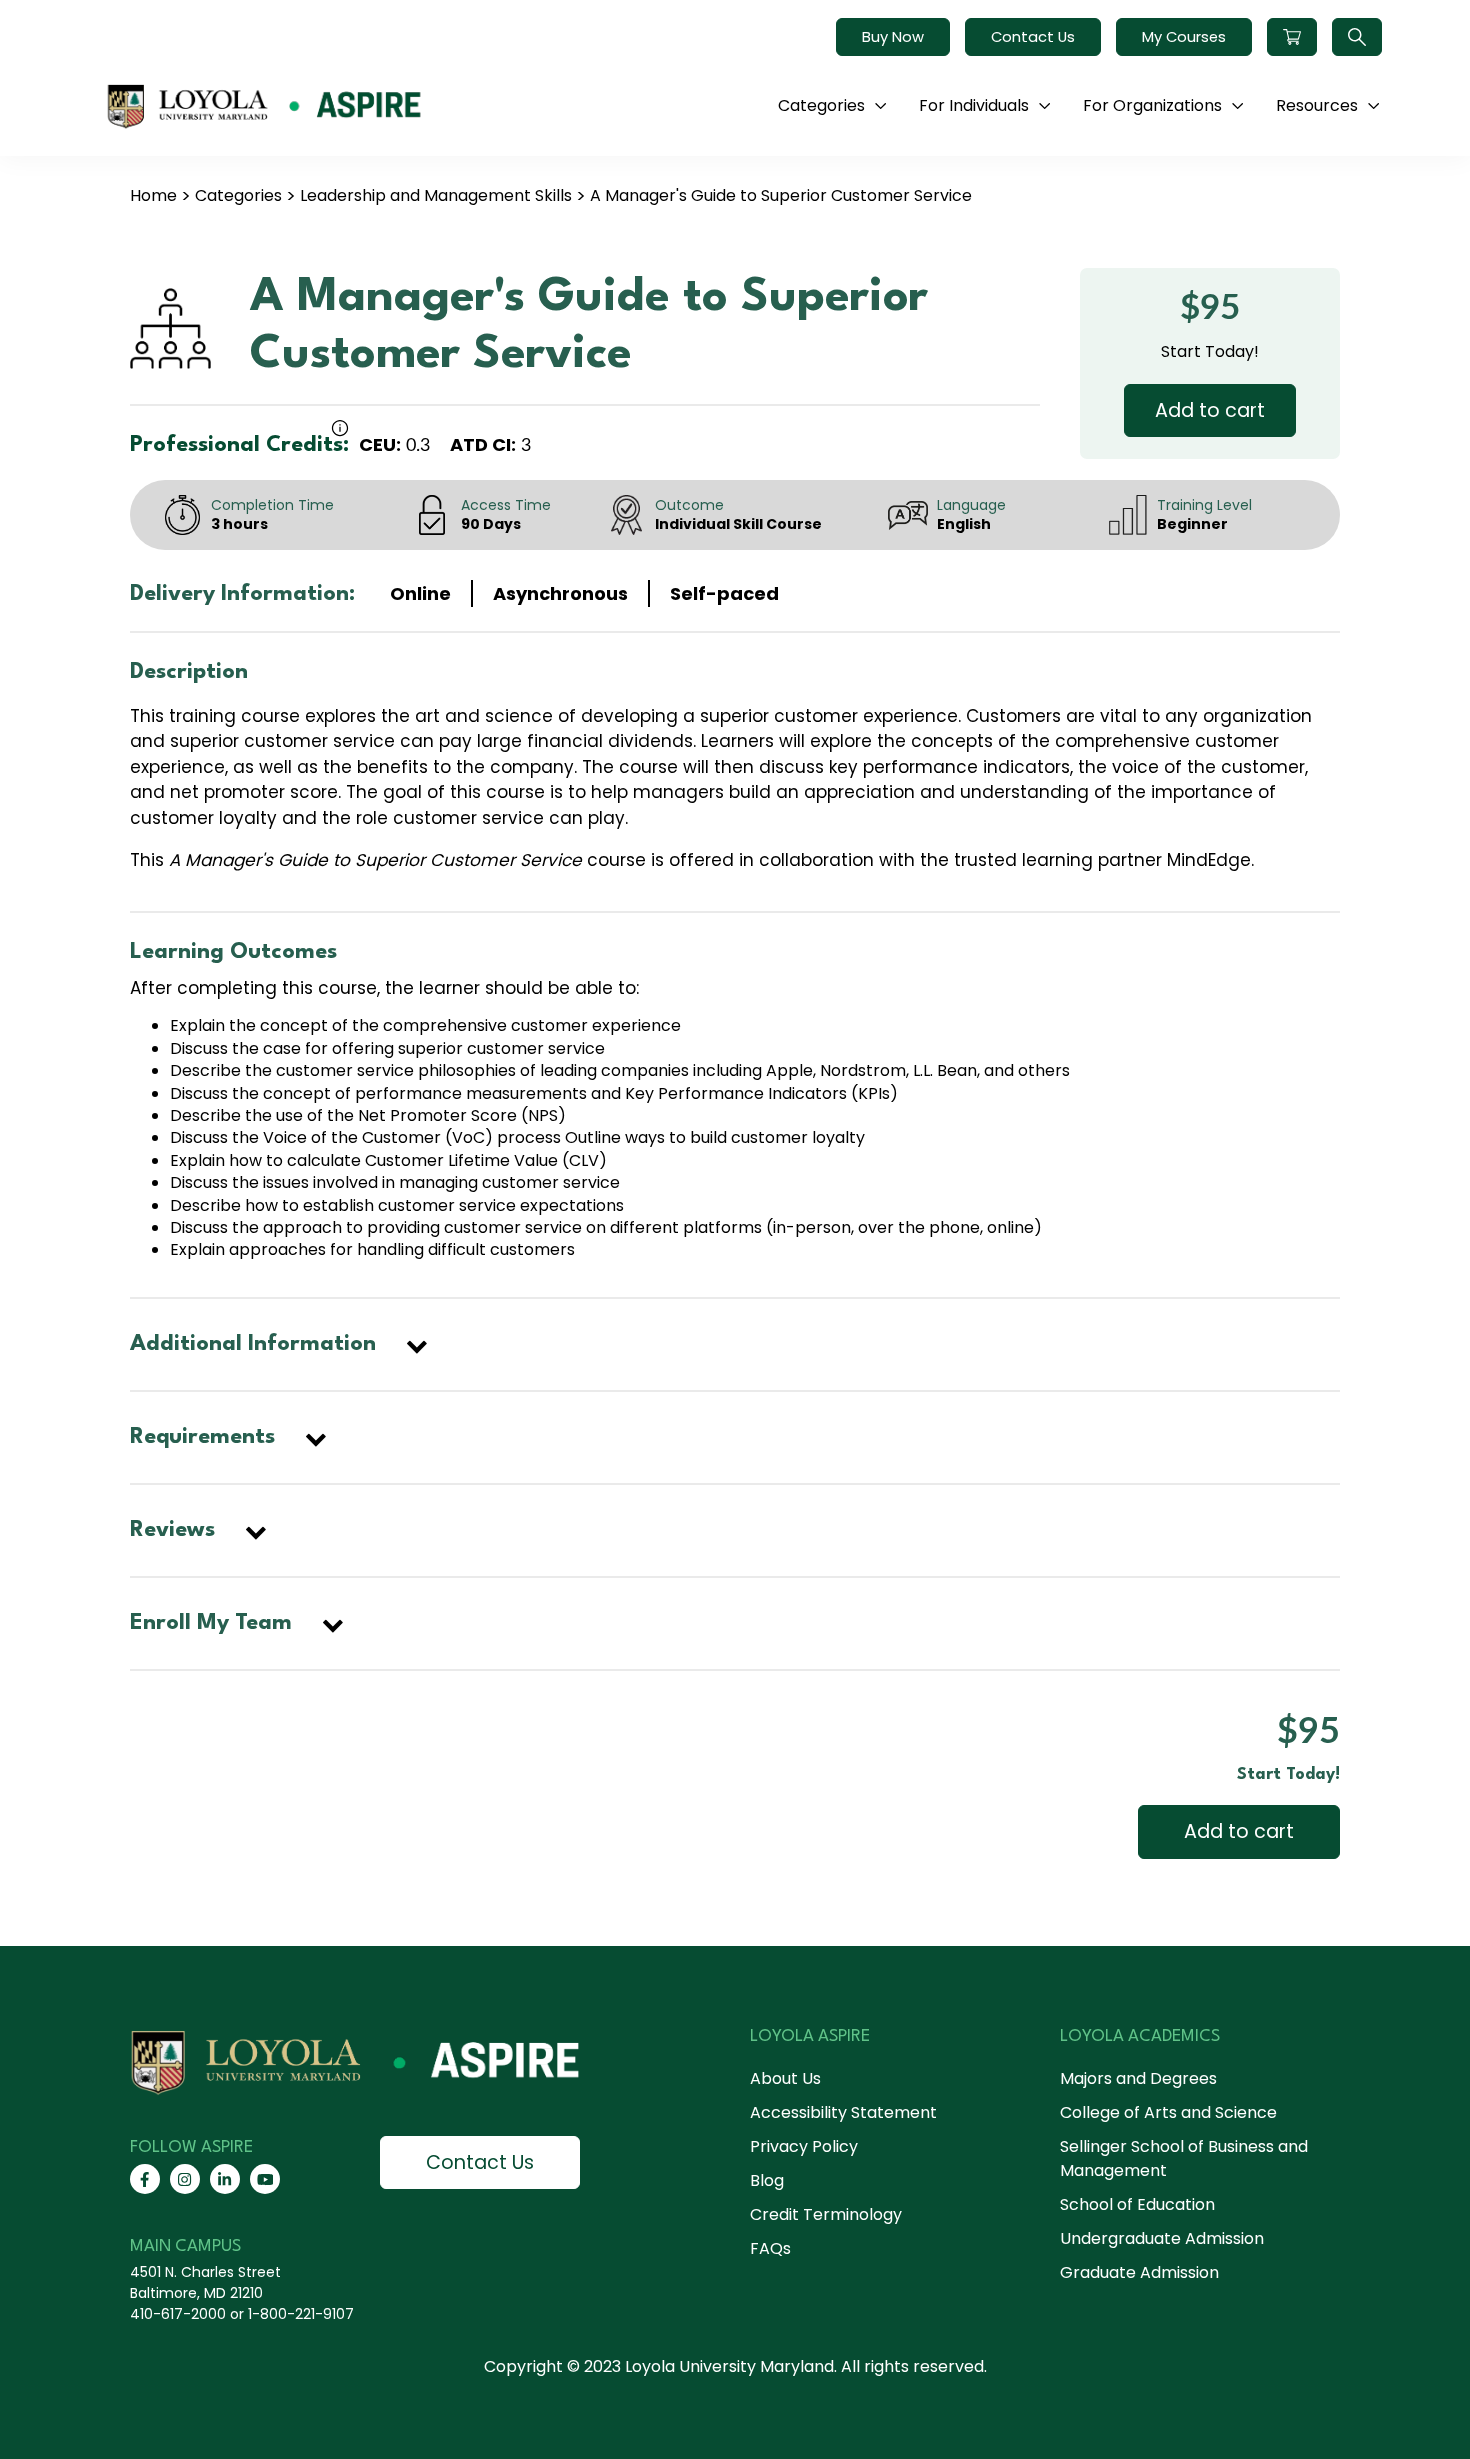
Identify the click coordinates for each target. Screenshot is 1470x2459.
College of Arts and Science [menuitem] (1168, 2112)
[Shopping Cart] (1292, 37)
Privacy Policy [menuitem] (804, 2146)
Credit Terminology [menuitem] (826, 2214)
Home (153, 195)
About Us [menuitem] (785, 2078)
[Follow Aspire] (145, 2179)
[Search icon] (1357, 37)
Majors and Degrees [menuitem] (1138, 2078)
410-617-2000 (178, 2314)
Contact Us (1033, 37)
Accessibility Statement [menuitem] (843, 2112)
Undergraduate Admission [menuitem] (1162, 2238)
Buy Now (893, 37)
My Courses (1184, 37)
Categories (238, 195)
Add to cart (1210, 410)
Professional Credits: (239, 445)
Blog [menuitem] (767, 2180)
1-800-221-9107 (301, 2314)
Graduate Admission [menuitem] (1139, 2272)
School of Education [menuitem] (1137, 2204)
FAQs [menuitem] (770, 2248)
